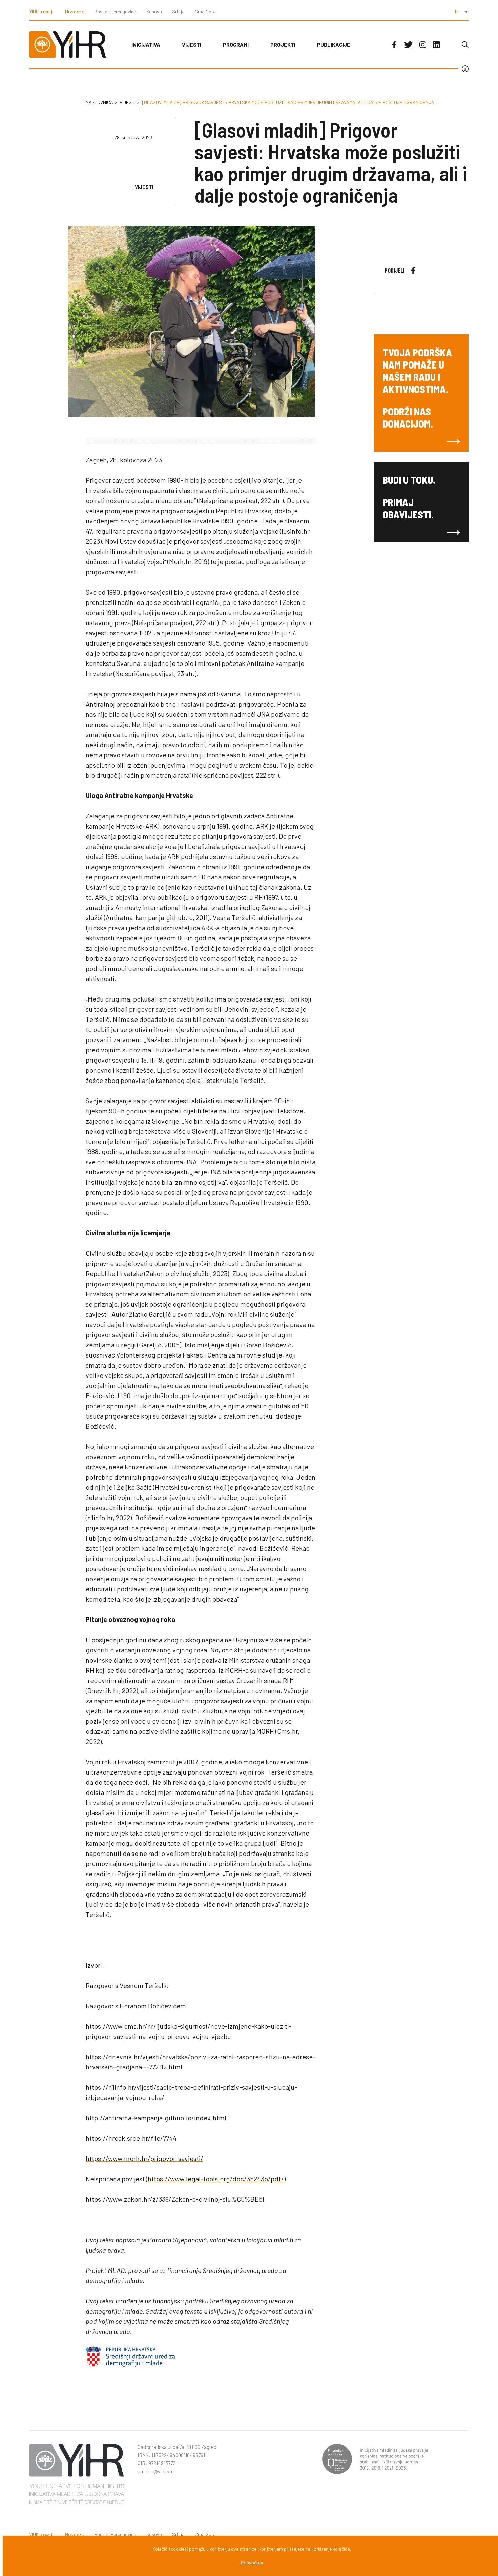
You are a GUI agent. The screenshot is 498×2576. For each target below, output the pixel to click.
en (466, 11)
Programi (236, 45)
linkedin (436, 45)
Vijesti (192, 45)
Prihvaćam (252, 2563)
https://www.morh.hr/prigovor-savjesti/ (144, 2158)
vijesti (128, 102)
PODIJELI (395, 270)
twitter (408, 45)
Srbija (178, 11)
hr (457, 11)
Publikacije (334, 45)
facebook (394, 45)
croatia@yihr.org (156, 2471)
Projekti (283, 45)
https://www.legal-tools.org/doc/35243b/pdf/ (216, 2179)
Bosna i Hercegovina (115, 11)
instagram (423, 45)
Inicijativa (146, 45)
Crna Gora (205, 11)
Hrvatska (75, 11)
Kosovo (154, 11)
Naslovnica (99, 102)
